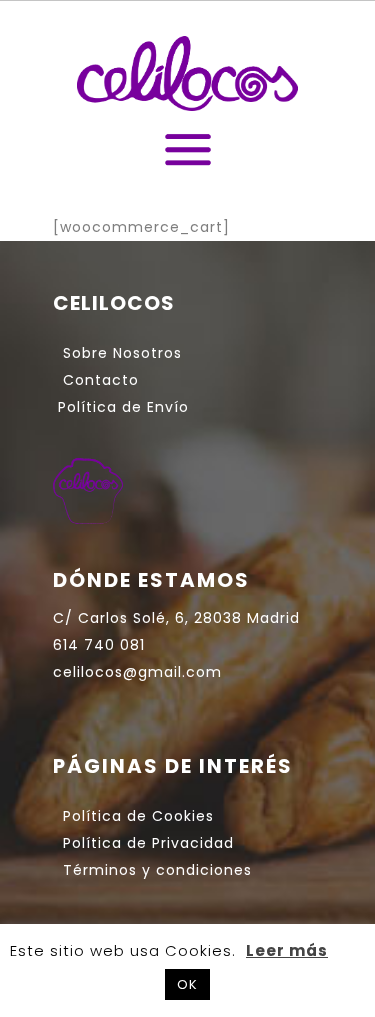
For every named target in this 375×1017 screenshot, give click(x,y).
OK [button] (187, 984)
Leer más (287, 950)
